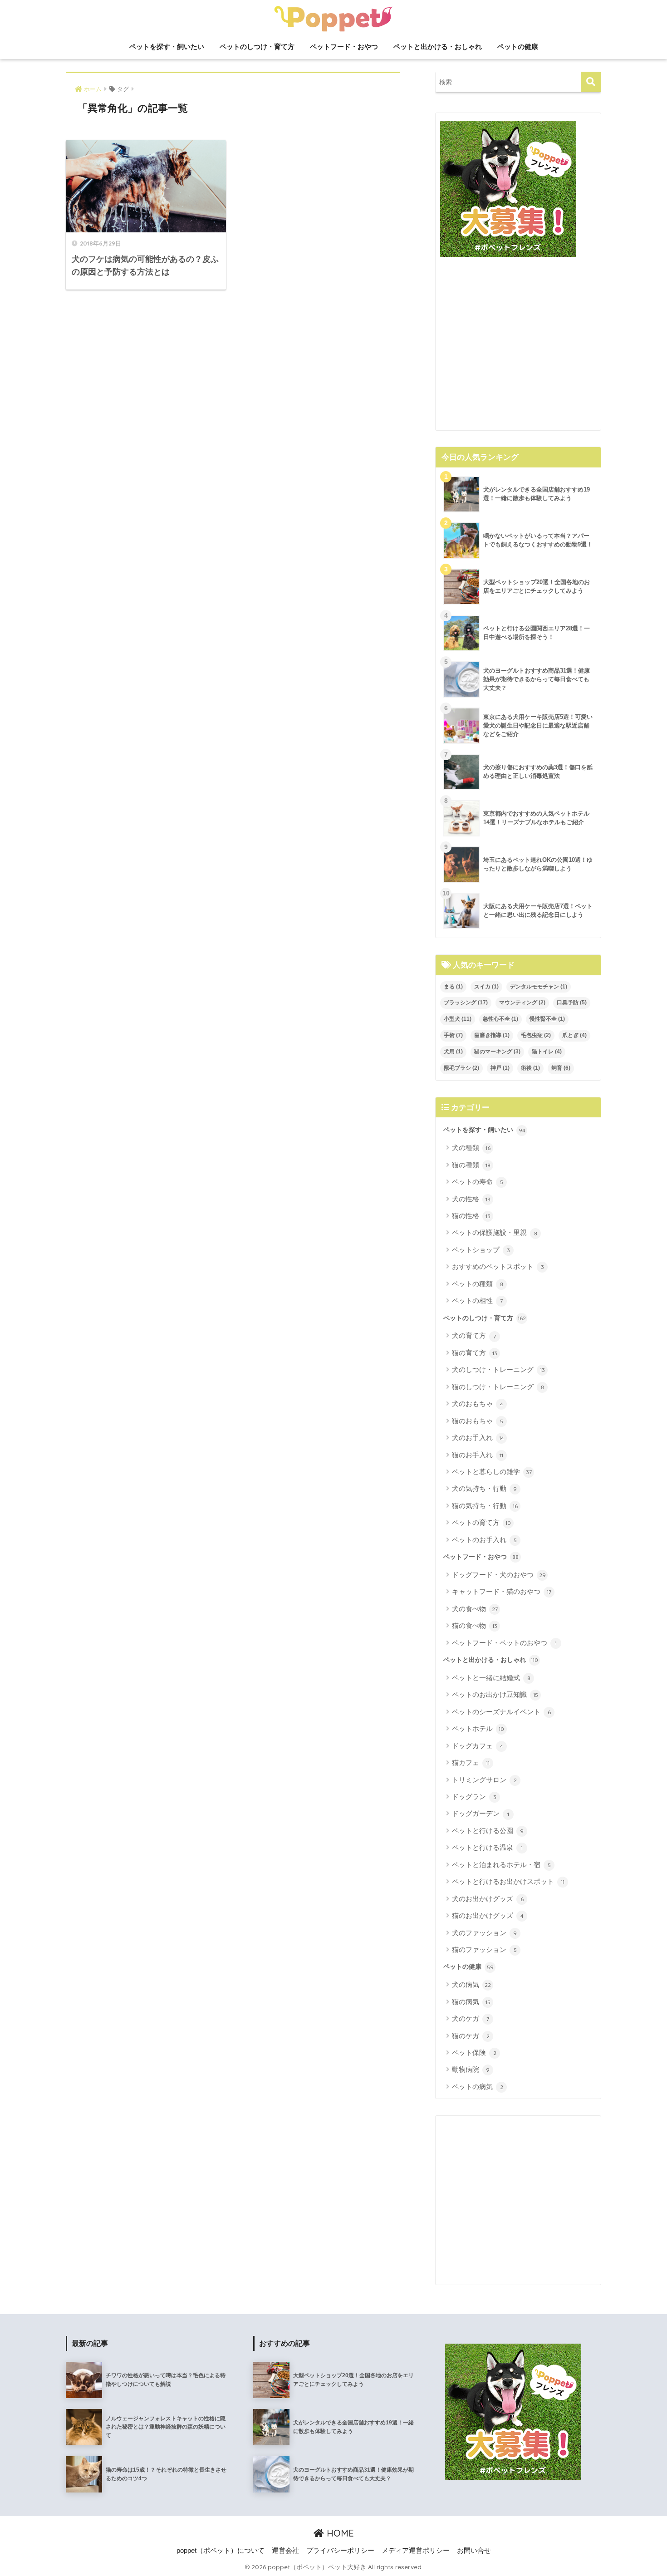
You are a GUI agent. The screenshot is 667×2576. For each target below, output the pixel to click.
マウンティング (522, 1003)
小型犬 (458, 1019)
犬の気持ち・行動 (484, 1488)
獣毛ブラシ (461, 1068)
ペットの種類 (478, 1284)
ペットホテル (478, 1728)
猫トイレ (547, 1052)
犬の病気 (471, 1984)
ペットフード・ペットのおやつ (504, 1643)
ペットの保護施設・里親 (495, 1232)
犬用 (453, 1052)
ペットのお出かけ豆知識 (495, 1694)
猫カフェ (471, 1762)
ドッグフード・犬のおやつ (499, 1575)
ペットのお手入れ (484, 1540)
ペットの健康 (518, 47)
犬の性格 (471, 1199)
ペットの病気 (478, 2087)
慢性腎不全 (547, 1019)
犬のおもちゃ (478, 1404)
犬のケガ (471, 2018)
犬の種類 (471, 1148)
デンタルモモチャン (539, 987)
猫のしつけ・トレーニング (498, 1387)
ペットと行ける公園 (488, 1831)
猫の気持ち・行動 (485, 1506)
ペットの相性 (477, 1300)
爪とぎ (574, 1035)
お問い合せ (474, 2551)
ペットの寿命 (478, 1182)
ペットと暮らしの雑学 (492, 1472)
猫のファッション (484, 1949)
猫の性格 (471, 1216)
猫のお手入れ (478, 1455)
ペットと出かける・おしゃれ (438, 47)
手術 (453, 1035)
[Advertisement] (518, 347)
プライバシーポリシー (340, 2551)
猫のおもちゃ (478, 1421)
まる (453, 987)
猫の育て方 (475, 1353)
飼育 (561, 1068)
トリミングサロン (484, 1780)
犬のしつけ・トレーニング (498, 1369)
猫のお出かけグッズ (488, 1915)
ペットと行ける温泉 (487, 1847)
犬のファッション (484, 1933)
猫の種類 (471, 1165)
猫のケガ (471, 2036)
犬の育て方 (474, 1335)
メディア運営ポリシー (416, 2551)
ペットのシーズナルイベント (501, 1712)
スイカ (486, 987)
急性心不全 (500, 1019)
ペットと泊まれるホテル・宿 (501, 1865)
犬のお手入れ (478, 1438)
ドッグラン (474, 1797)
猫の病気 (471, 2002)
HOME (339, 2533)
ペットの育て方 (481, 1522)
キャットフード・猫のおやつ (502, 1591)
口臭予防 (572, 1003)
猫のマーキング (497, 1052)
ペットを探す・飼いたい (167, 47)
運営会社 (285, 2551)
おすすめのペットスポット (498, 1266)
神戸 (500, 1068)
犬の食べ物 (475, 1609)
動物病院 (471, 2069)
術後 (530, 1068)
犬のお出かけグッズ (488, 1899)
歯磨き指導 (492, 1035)
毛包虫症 (536, 1035)
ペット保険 (474, 2052)
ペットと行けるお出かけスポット (508, 1881)
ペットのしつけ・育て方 (257, 47)
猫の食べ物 (475, 1625)
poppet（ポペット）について (221, 2551)
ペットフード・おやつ (344, 47)
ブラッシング (466, 1003)
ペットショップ (481, 1250)
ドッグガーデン (481, 1813)
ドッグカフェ (478, 1746)
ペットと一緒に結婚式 (491, 1678)
